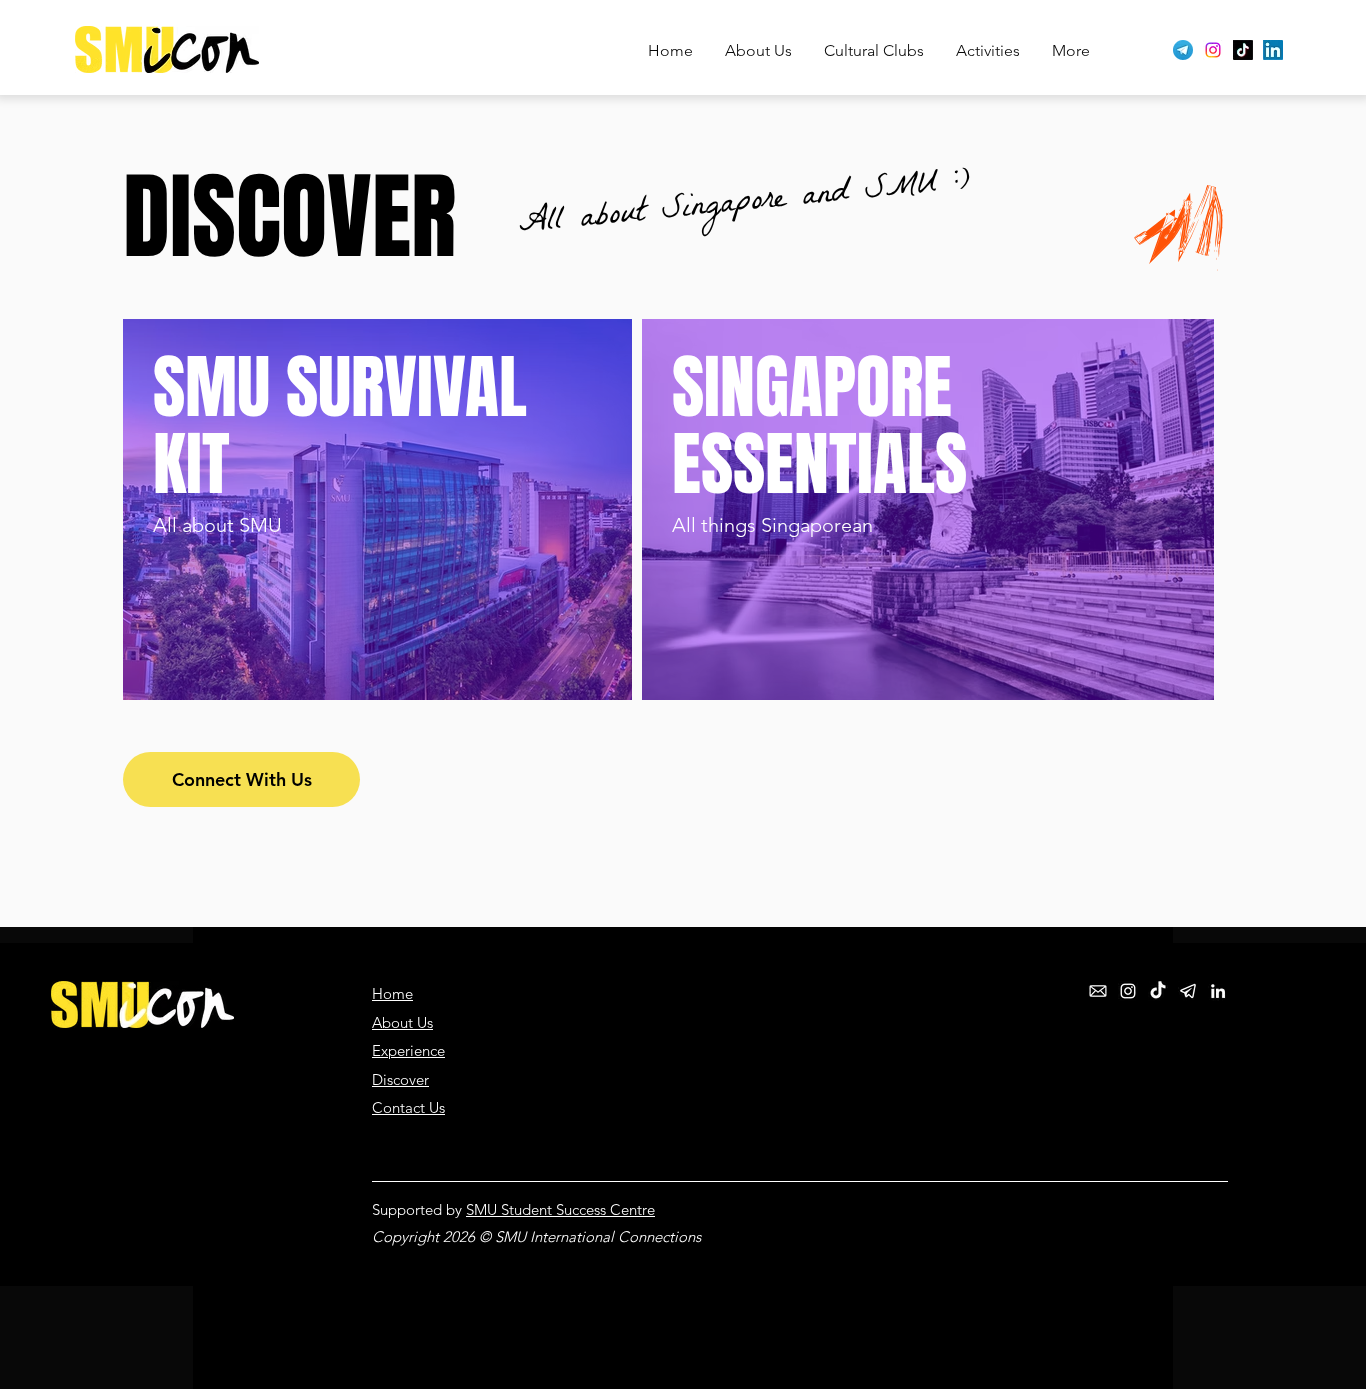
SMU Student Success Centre (560, 1209)
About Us (402, 1022)
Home (392, 993)
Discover (400, 1079)
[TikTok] (1243, 50)
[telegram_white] (1188, 991)
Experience (408, 1050)
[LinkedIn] (1273, 50)
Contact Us (408, 1107)
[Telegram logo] (1183, 50)
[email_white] (1098, 991)
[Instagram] (1213, 50)
